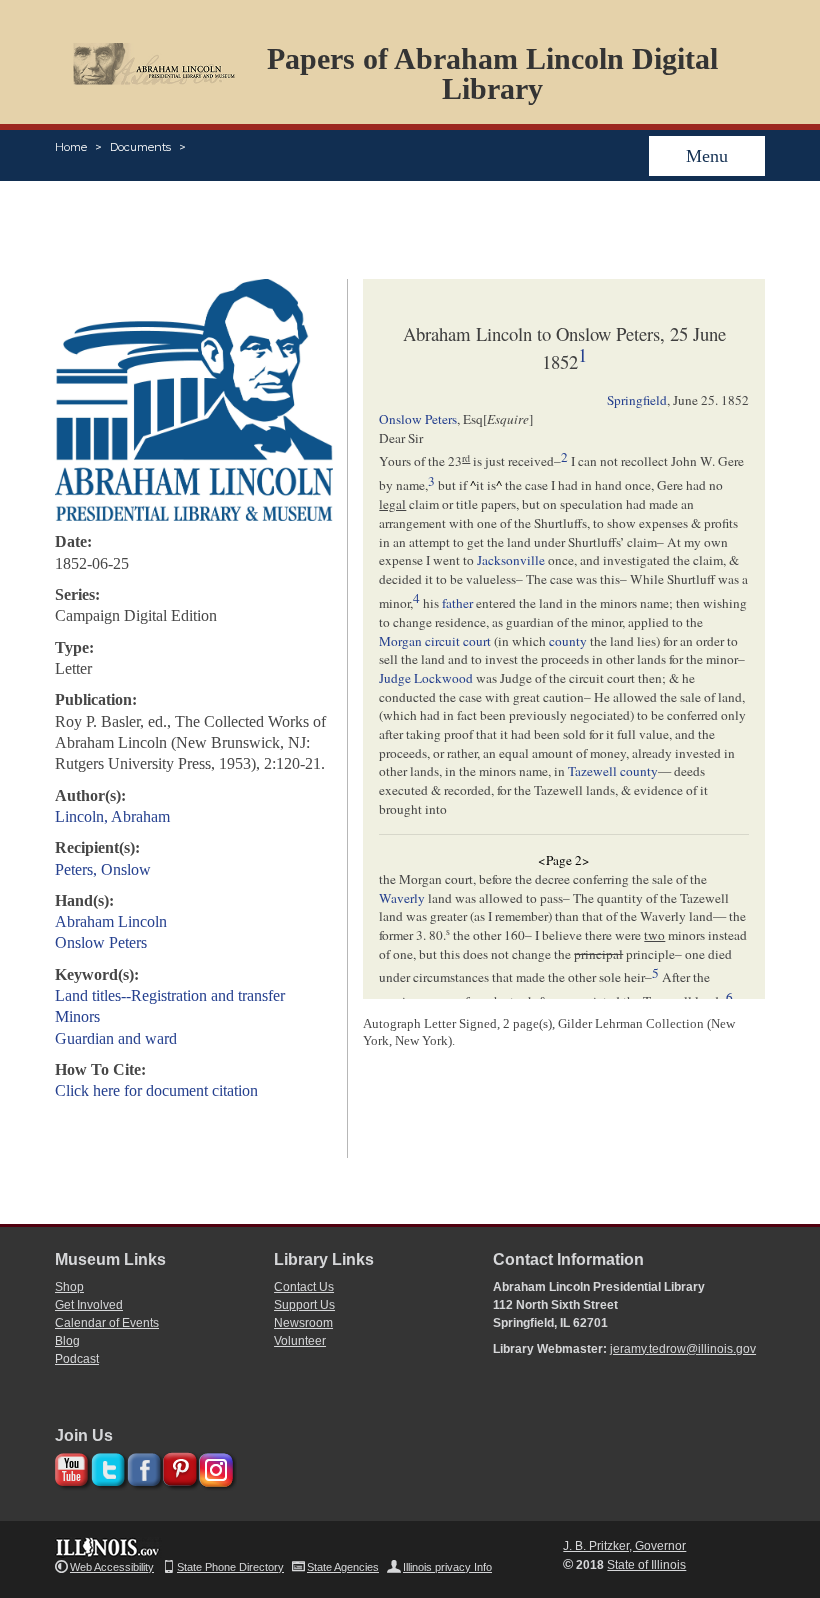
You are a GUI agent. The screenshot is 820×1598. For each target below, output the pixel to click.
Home (71, 147)
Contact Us (304, 1287)
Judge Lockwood (426, 678)
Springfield (637, 400)
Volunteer (300, 1341)
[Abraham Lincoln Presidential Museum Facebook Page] (141, 1466)
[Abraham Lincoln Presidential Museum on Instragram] (213, 1466)
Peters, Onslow (103, 869)
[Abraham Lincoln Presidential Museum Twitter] (105, 1466)
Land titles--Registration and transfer (170, 995)
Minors (77, 1016)
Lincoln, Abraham (112, 816)
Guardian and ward (116, 1038)
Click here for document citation (156, 1090)
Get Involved (89, 1305)
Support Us (304, 1305)
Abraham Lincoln (111, 921)
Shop (69, 1287)
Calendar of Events (107, 1323)
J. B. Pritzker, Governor (624, 1546)
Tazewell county (613, 771)
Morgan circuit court (435, 641)
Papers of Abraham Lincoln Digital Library (492, 73)
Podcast (77, 1359)
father (457, 603)
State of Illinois (646, 1565)
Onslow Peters (101, 942)
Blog (67, 1341)
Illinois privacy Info (447, 1567)
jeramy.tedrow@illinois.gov (683, 1349)
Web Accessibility (112, 1567)
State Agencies (343, 1567)
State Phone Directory (230, 1567)
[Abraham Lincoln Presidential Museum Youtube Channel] (69, 1466)
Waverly (402, 898)
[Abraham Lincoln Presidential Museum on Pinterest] (177, 1466)
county (568, 641)
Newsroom (303, 1323)
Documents (140, 147)
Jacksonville (511, 560)
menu (707, 156)
